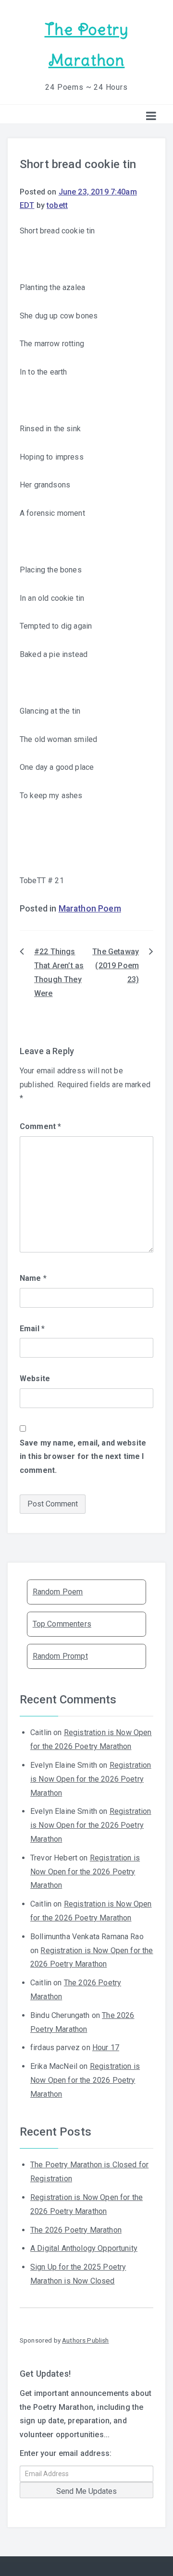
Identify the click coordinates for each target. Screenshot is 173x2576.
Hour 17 (106, 2047)
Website (35, 1379)
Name (33, 1278)
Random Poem (58, 1592)
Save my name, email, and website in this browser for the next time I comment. (83, 1457)
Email (32, 1329)
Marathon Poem (90, 909)
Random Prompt (60, 1656)
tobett (57, 205)
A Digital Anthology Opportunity (84, 2248)
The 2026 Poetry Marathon (76, 2230)
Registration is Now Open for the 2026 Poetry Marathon (91, 1779)
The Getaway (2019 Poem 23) (116, 966)
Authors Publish (85, 2340)
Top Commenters (62, 1624)
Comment (40, 1126)
